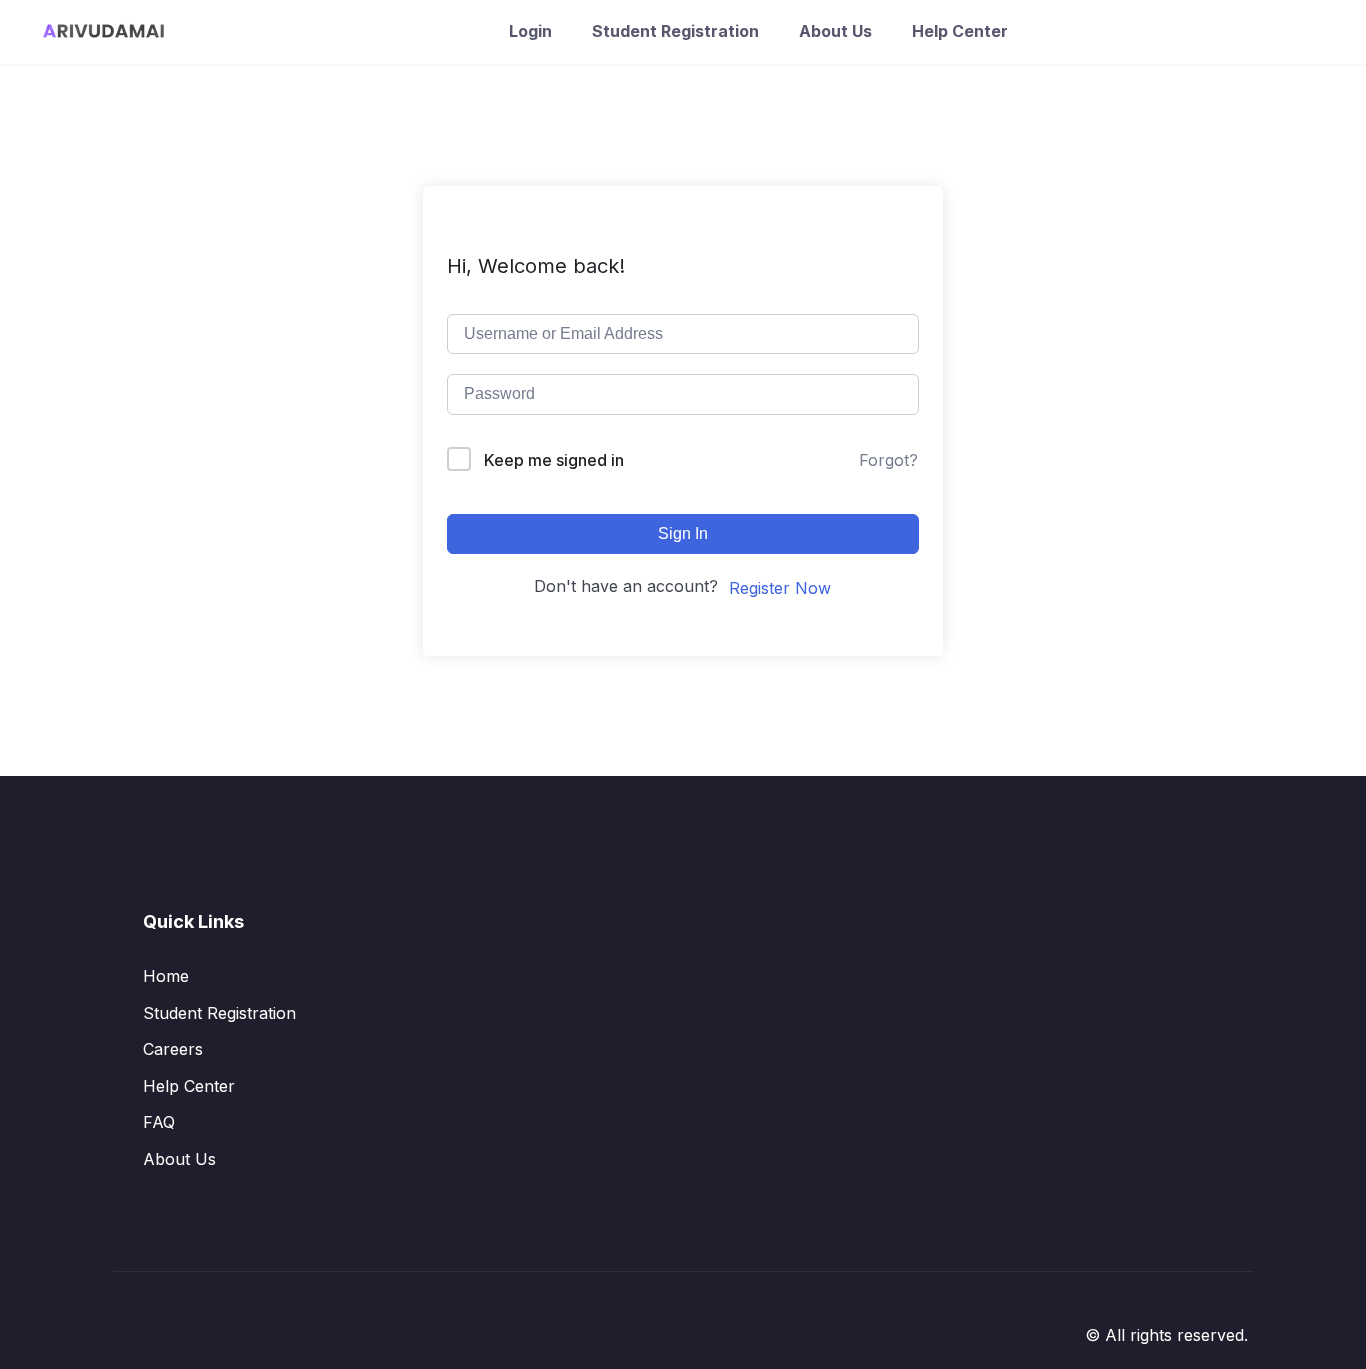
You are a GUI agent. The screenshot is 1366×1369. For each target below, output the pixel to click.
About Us (835, 31)
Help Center (960, 31)
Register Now (780, 588)
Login (530, 31)
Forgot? (888, 460)
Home (166, 976)
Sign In (683, 533)
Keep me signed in (554, 460)
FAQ (159, 1122)
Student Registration (675, 31)
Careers (173, 1049)
